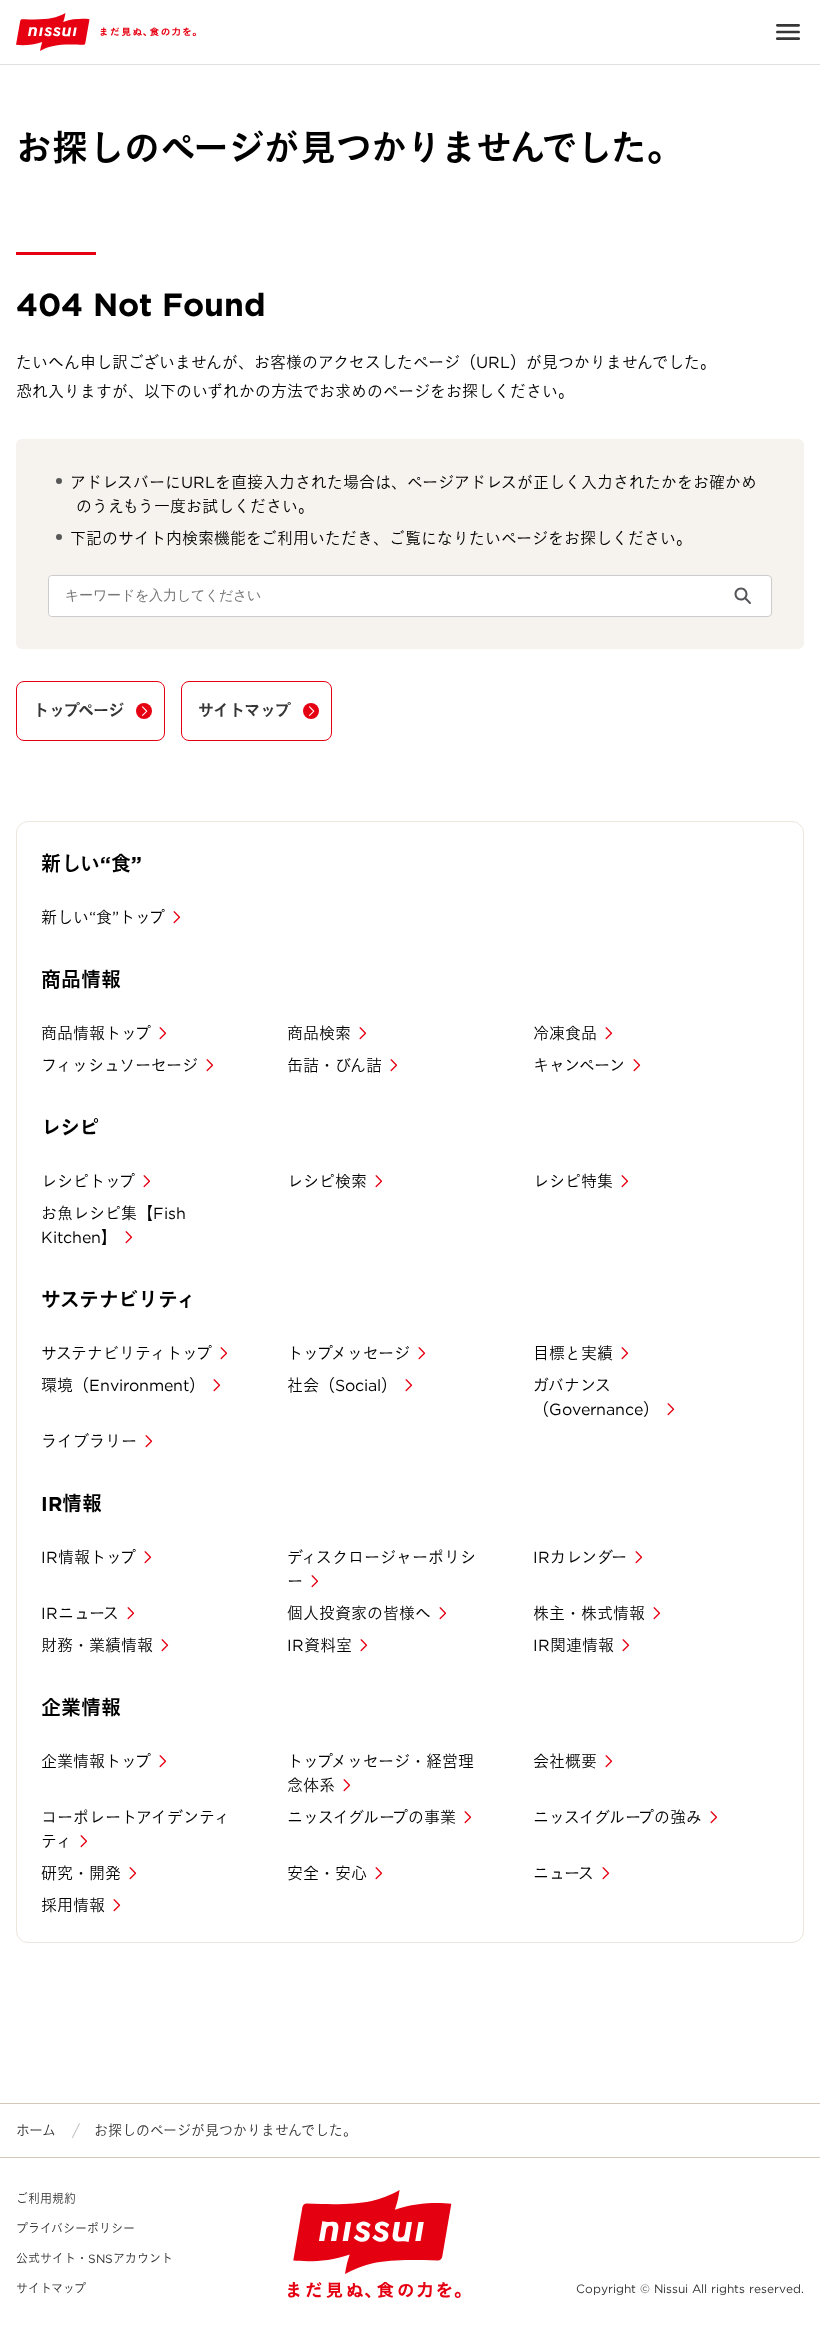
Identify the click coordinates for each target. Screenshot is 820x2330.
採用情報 (73, 1905)
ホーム (36, 2130)
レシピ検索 (327, 1181)
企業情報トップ (96, 1761)
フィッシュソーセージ (119, 1065)
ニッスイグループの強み (617, 1817)
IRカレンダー (580, 1557)
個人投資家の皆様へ (359, 1613)
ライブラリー (89, 1441)
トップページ (78, 710)
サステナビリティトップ (126, 1353)
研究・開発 (81, 1873)
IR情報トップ (88, 1557)
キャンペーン (579, 1065)
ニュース (563, 1873)
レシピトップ (88, 1181)
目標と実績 (573, 1353)
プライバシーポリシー (75, 2228)
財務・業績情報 (97, 1645)
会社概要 (565, 1761)
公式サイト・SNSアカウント (94, 2258)
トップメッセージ (348, 1353)
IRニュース (80, 1613)
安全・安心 (327, 1873)
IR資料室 (319, 1645)
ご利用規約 (46, 2198)
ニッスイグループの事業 (371, 1817)
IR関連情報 (573, 1645)
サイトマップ (244, 710)
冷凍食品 (565, 1033)
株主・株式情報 (589, 1613)
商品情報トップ (96, 1033)
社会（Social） (342, 1385)
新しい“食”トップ (103, 917)
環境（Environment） (123, 1385)
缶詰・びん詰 (334, 1065)
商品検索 (319, 1033)
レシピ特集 (573, 1181)
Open (788, 32)
